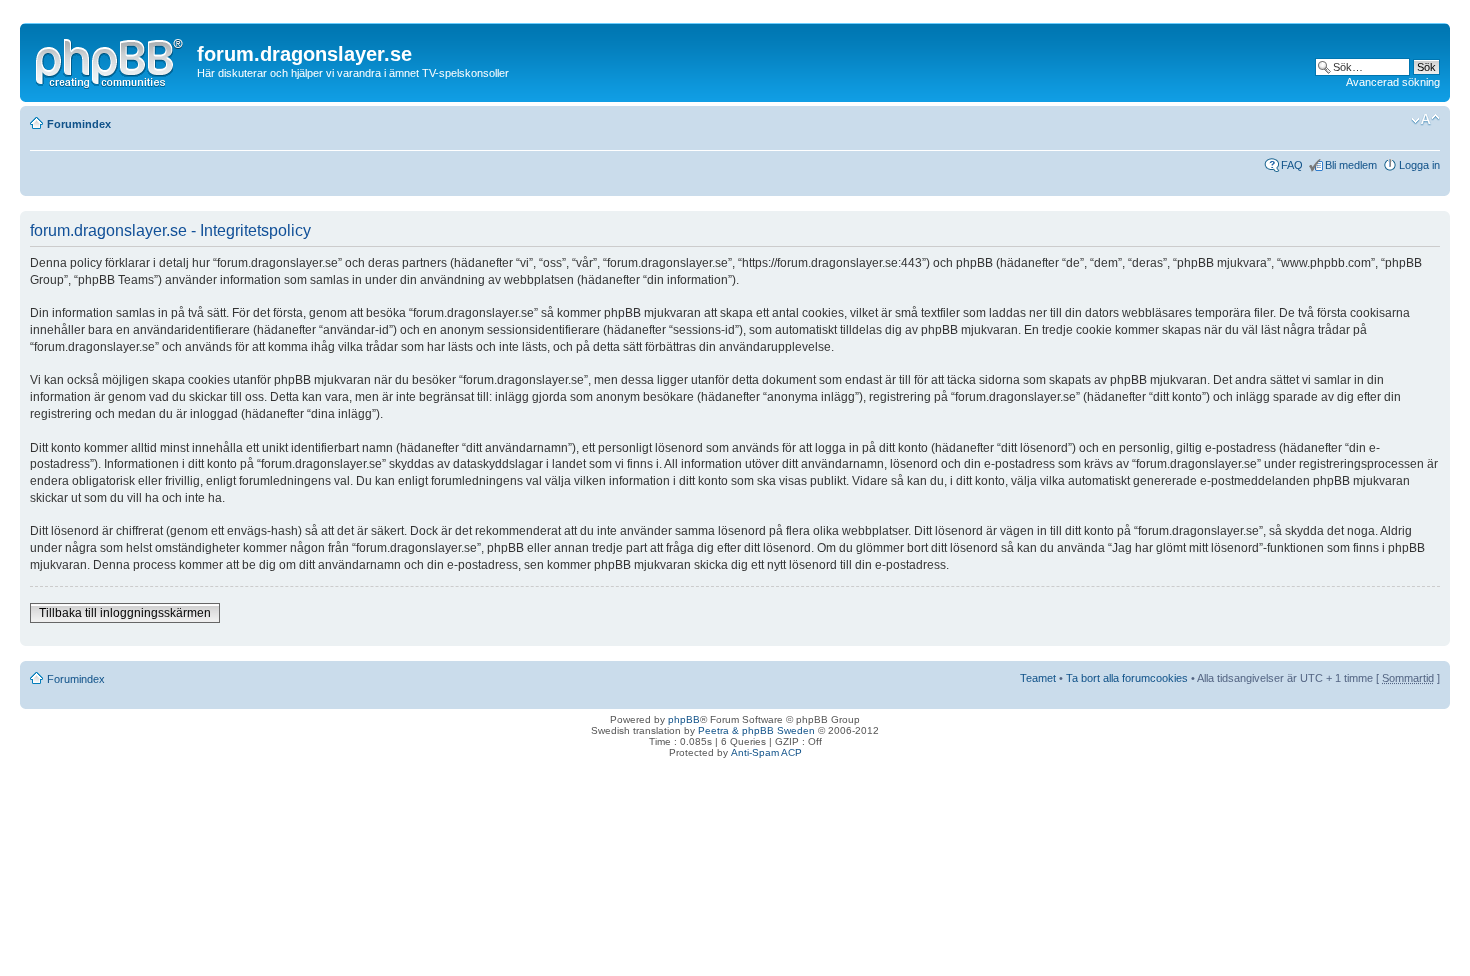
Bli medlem (1351, 165)
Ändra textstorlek (1425, 120)
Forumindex (79, 124)
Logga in (1419, 165)
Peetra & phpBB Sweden (756, 730)
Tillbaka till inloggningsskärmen (125, 613)
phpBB (684, 719)
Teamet (1038, 678)
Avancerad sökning (1393, 82)
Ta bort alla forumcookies (1127, 678)
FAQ (1292, 165)
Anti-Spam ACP (766, 752)
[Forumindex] (111, 59)
